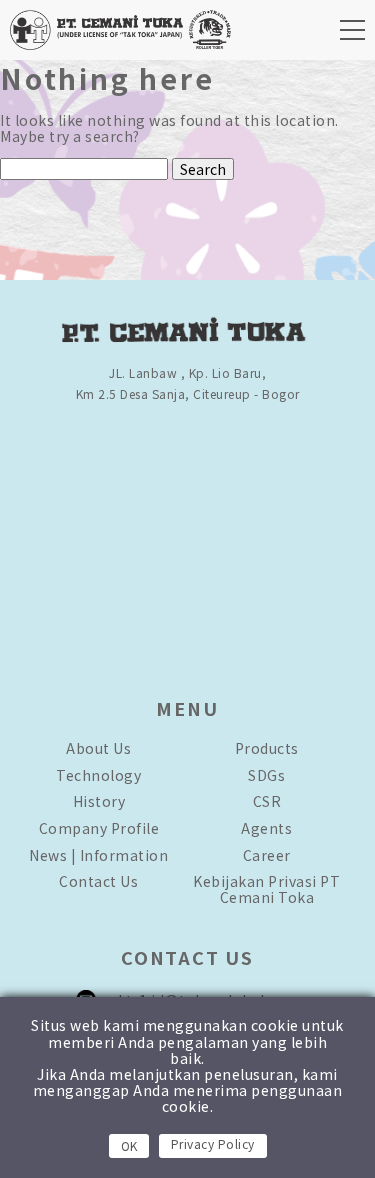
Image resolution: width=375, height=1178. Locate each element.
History (99, 801)
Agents (266, 828)
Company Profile (99, 828)
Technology (98, 775)
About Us (98, 748)
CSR (267, 801)
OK (129, 1145)
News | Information (98, 855)
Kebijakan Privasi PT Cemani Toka (266, 889)
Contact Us (98, 881)
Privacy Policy (213, 1143)
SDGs (266, 775)
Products (267, 748)
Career (267, 855)
